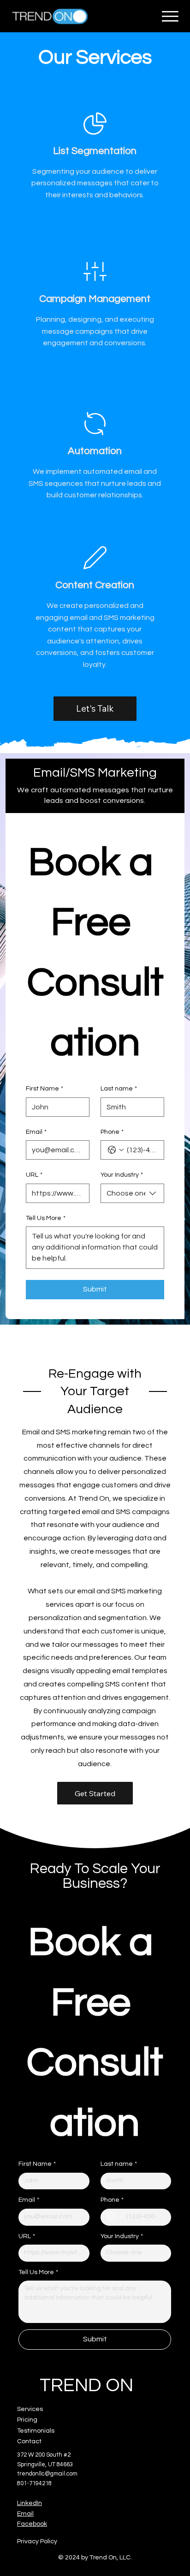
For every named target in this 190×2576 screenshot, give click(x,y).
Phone (112, 1132)
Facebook (32, 2524)
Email (36, 1132)
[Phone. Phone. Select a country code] (116, 1150)
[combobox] (132, 1193)
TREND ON (86, 2386)
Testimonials (36, 2431)
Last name (119, 1089)
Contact (29, 2441)
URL (34, 1175)
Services (30, 2409)
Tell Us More (46, 1218)
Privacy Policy (37, 2541)
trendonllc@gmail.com (47, 2474)
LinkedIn (30, 2503)
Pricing (27, 2420)
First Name (45, 1089)
